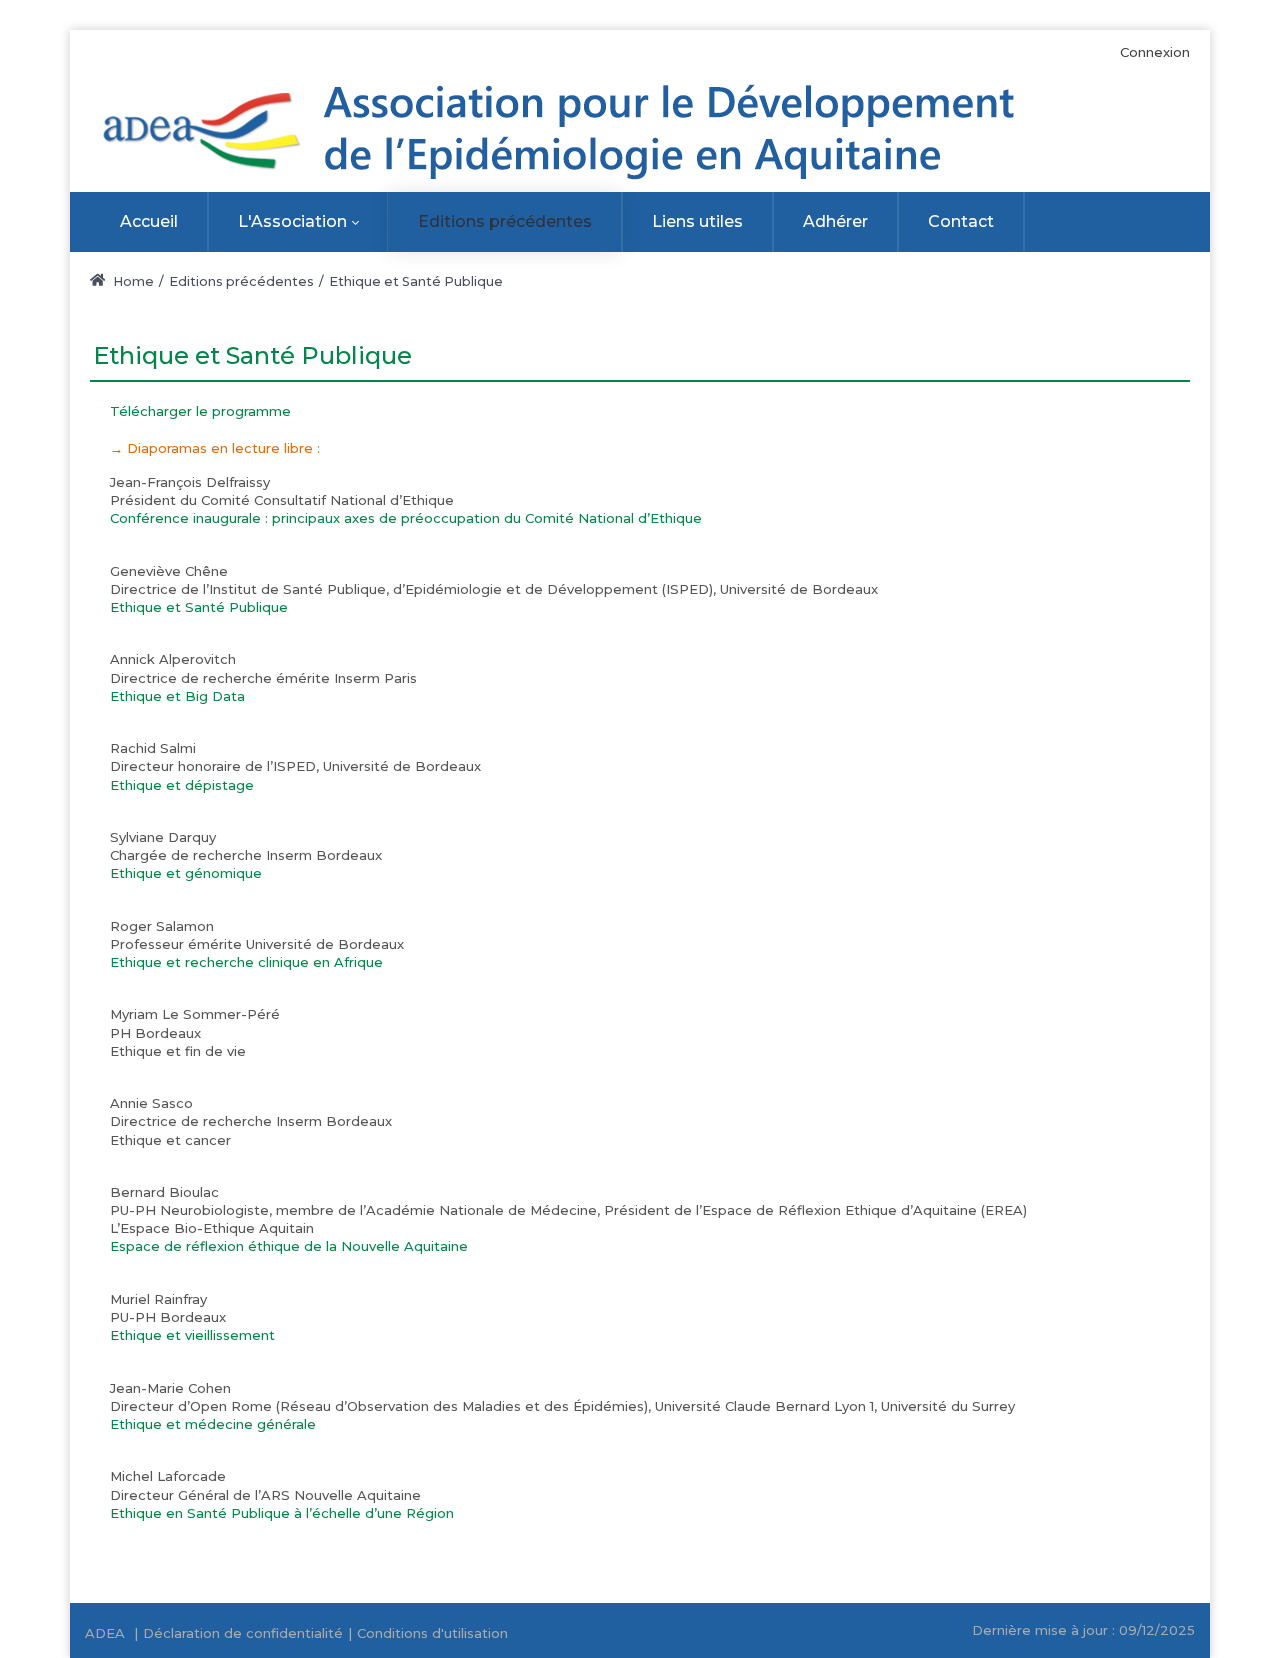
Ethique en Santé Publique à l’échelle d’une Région (282, 1513)
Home (132, 281)
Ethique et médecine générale (213, 1424)
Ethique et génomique (186, 873)
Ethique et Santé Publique (199, 607)
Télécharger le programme (200, 411)
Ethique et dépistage (182, 785)
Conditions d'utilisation (432, 1633)
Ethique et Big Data (177, 696)
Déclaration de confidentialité (243, 1633)
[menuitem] (149, 222)
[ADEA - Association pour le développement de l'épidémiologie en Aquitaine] (567, 132)
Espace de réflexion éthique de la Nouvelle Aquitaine (289, 1246)
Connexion (1155, 52)
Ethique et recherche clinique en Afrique (246, 962)
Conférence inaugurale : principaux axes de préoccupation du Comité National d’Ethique (406, 518)
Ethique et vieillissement (192, 1335)
